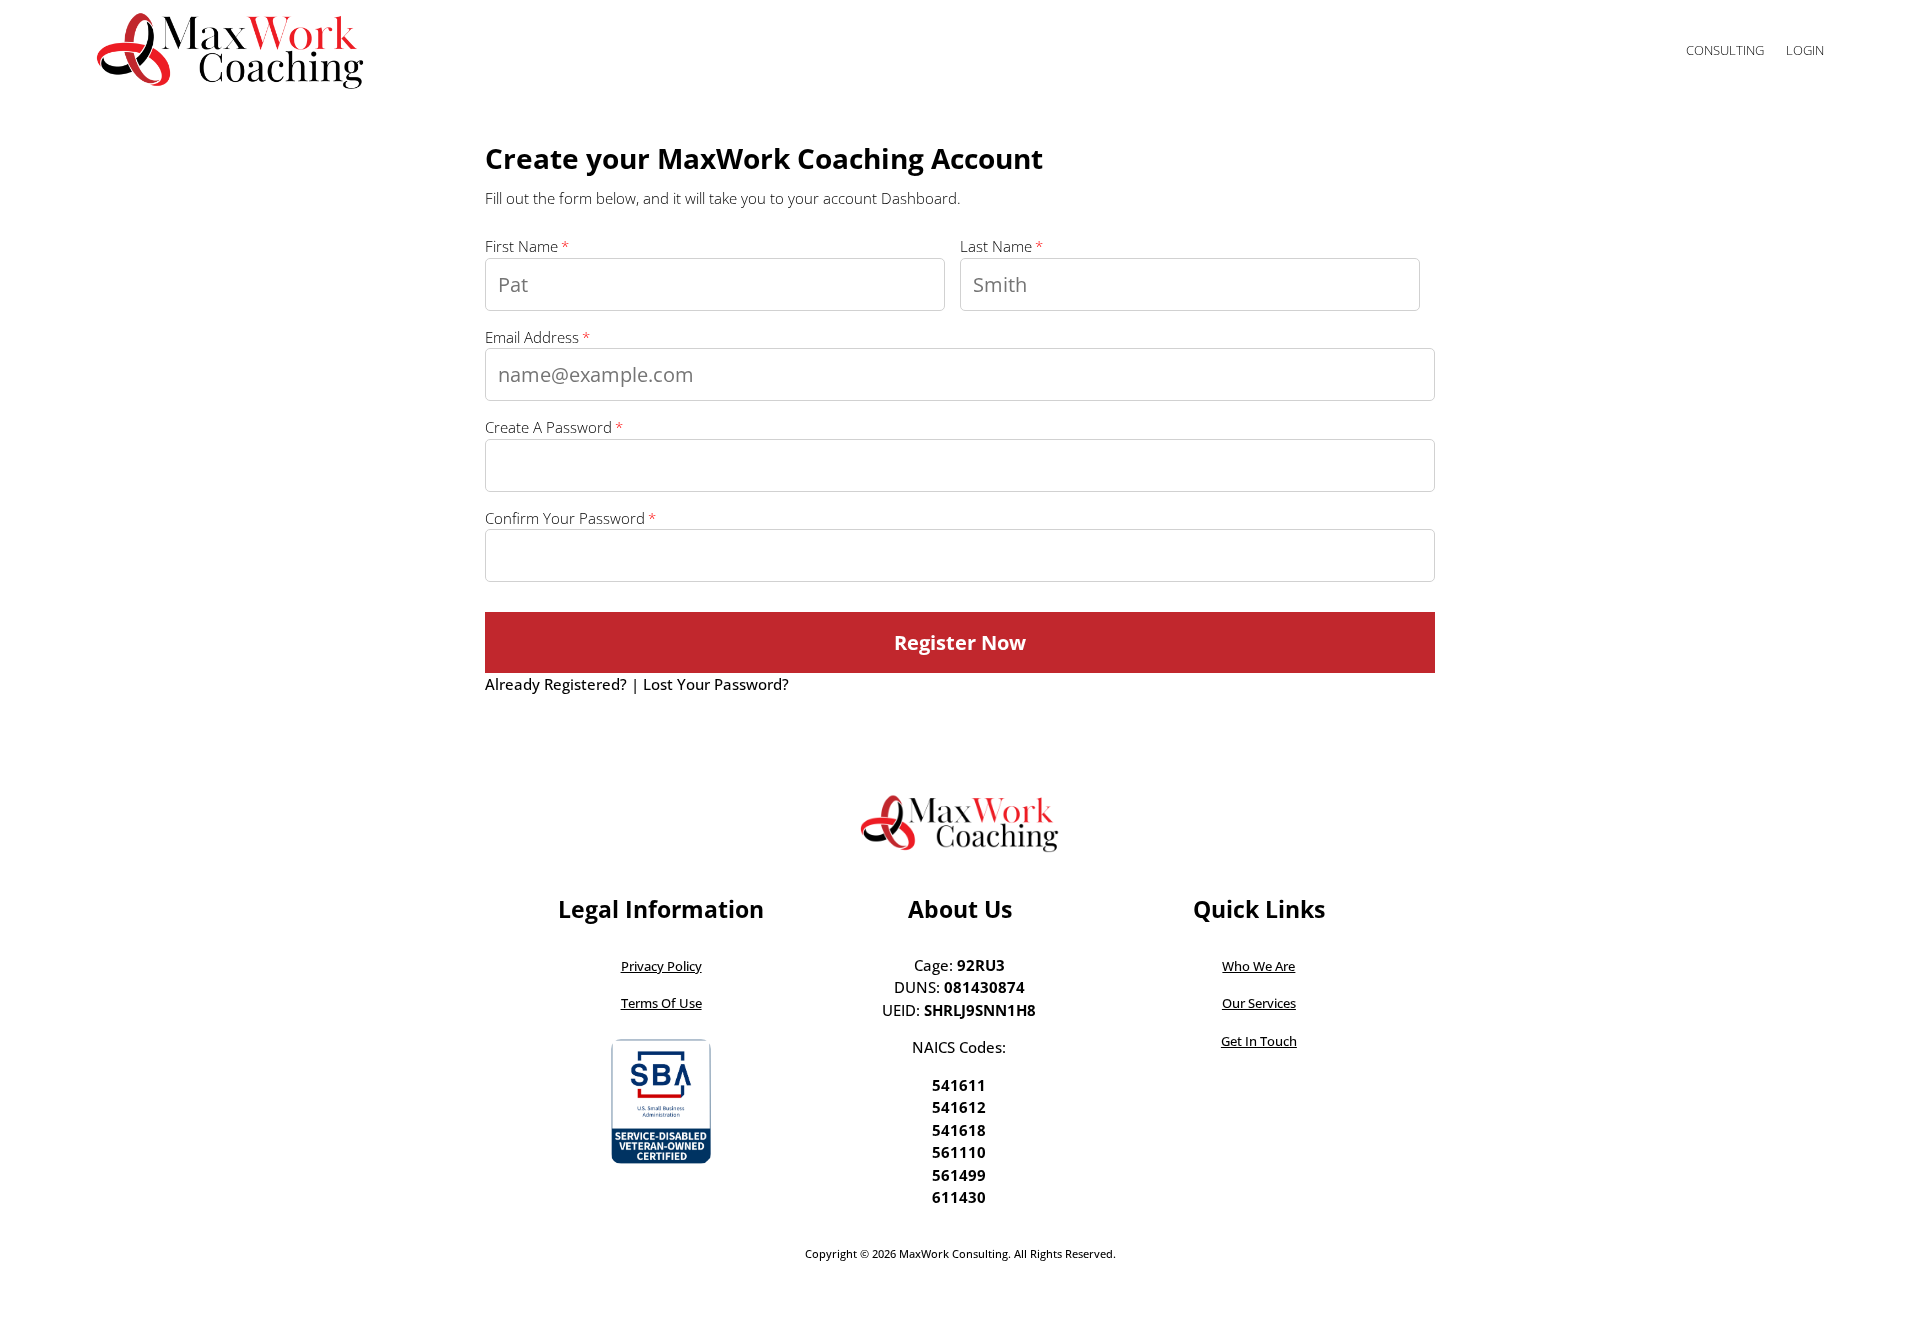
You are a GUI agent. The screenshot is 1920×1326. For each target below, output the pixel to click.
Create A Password (548, 427)
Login (1805, 50)
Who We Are (1258, 966)
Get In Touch (1259, 1041)
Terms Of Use (661, 1003)
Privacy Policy (661, 966)
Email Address (532, 337)
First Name (521, 246)
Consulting (1725, 50)
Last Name (996, 246)
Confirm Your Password (565, 518)
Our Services (1259, 1003)
